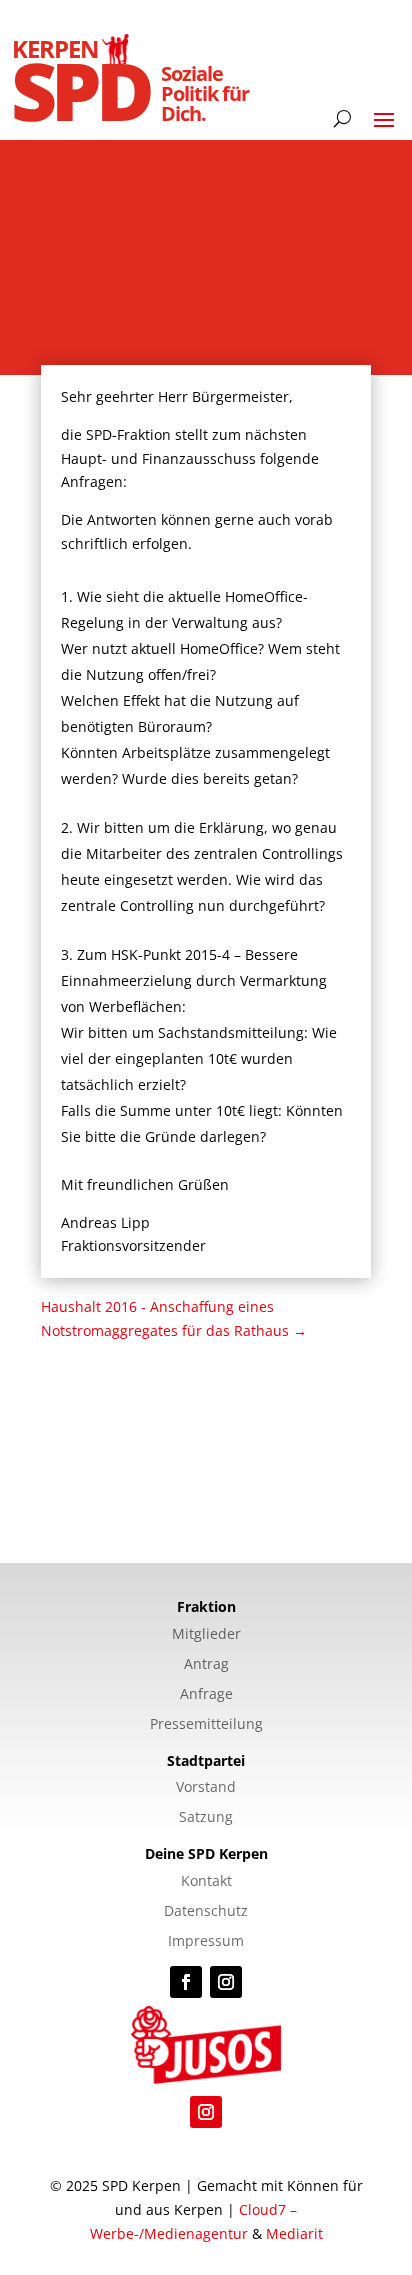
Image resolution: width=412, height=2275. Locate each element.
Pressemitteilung (206, 1725)
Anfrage (206, 1695)
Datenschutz (206, 1912)
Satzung (206, 1818)
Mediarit (294, 2233)
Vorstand (206, 1788)
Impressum (206, 1942)
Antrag (206, 1665)
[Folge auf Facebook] (186, 1982)
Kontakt (206, 1882)
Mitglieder (206, 1635)
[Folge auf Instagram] (226, 1982)
